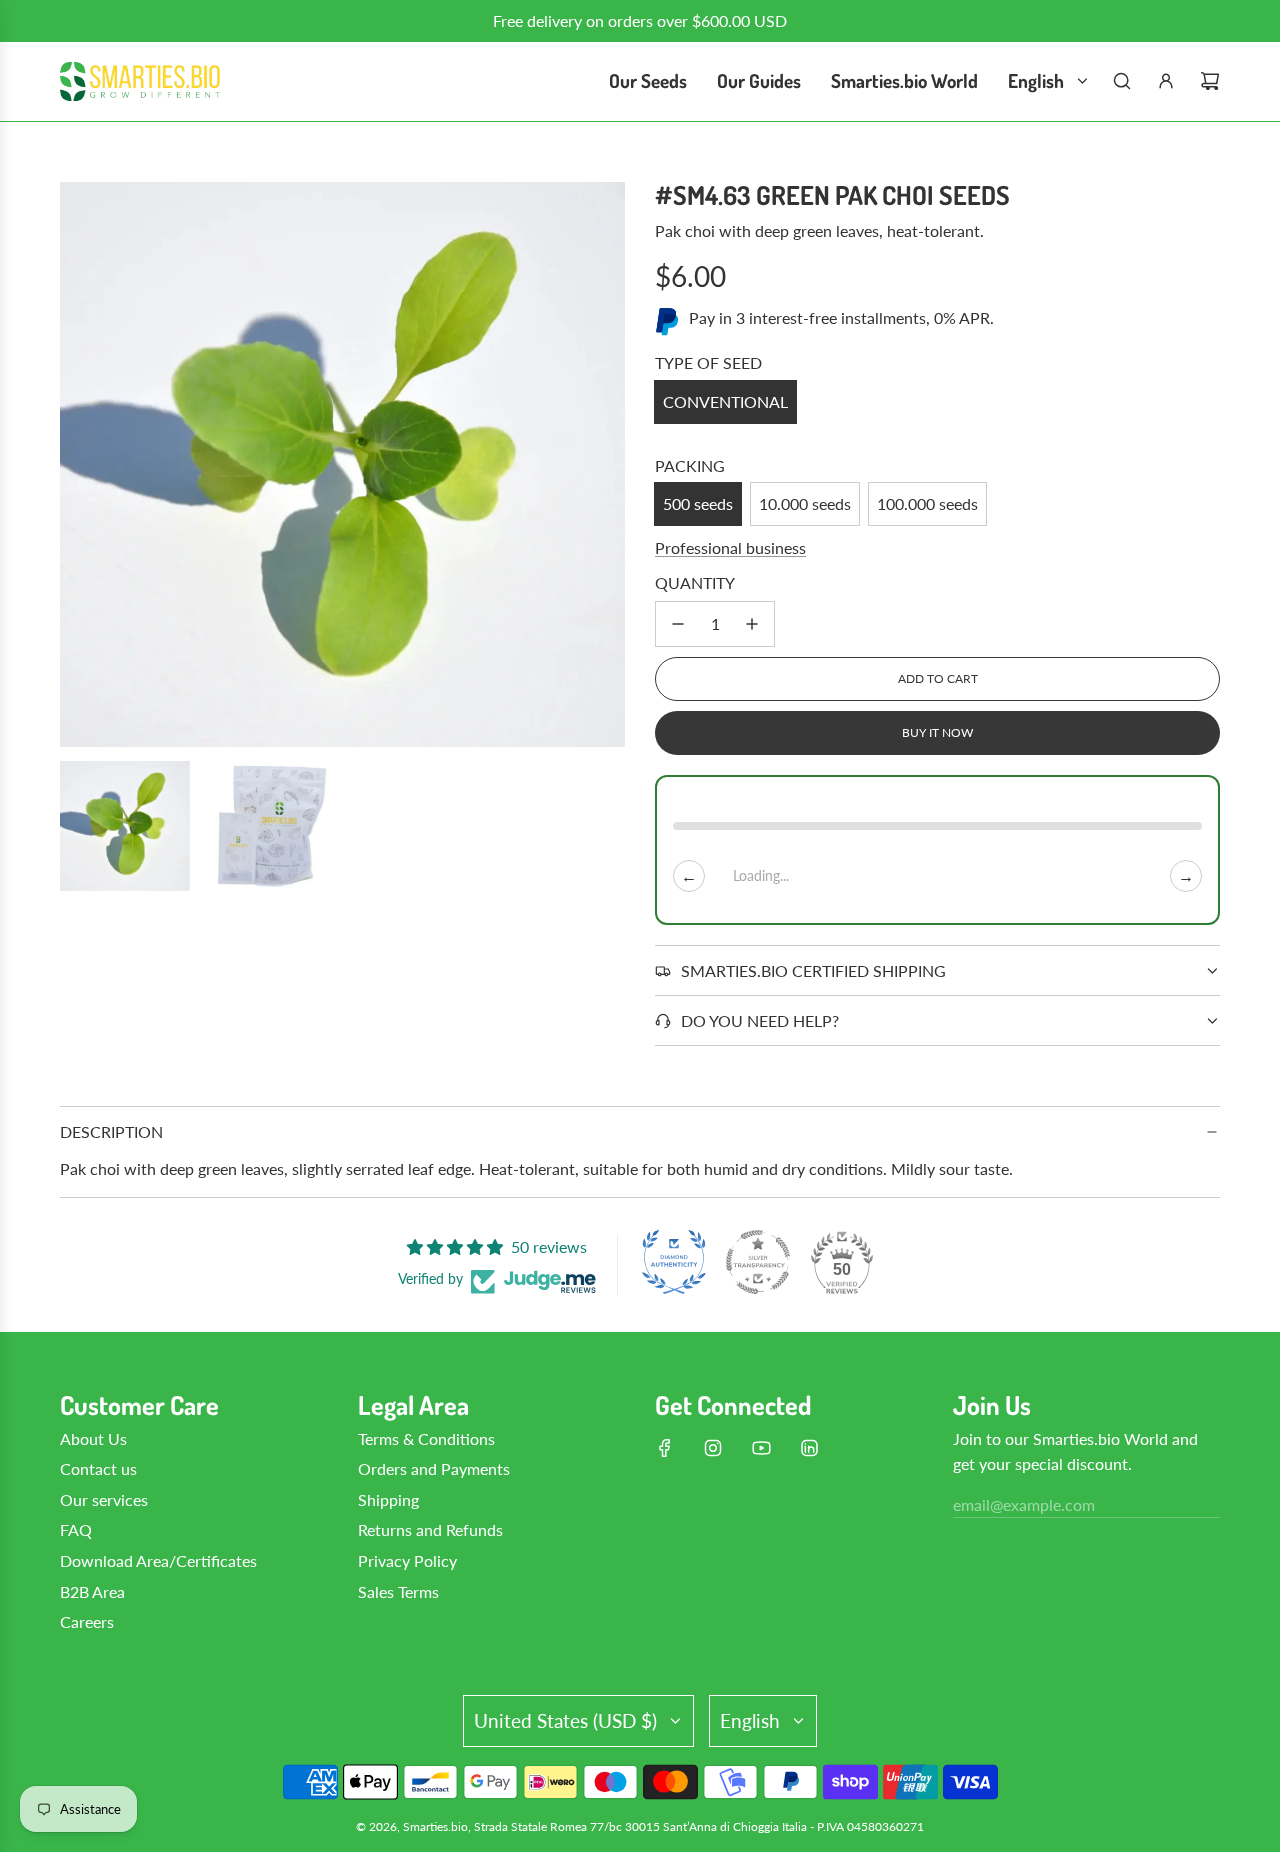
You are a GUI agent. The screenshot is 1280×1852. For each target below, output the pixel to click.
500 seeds (698, 503)
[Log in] (1166, 81)
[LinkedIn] (809, 1448)
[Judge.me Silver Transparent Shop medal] (758, 1262)
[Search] (1122, 81)
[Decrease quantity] (678, 624)
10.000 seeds (805, 503)
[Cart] (1210, 81)
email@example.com (1024, 1504)
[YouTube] (761, 1448)
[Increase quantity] (752, 624)
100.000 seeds (927, 503)
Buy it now (937, 732)
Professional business (730, 547)
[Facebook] (665, 1448)
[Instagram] (713, 1448)
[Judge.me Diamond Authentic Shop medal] (674, 1262)
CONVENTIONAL (725, 401)
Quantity (695, 582)
